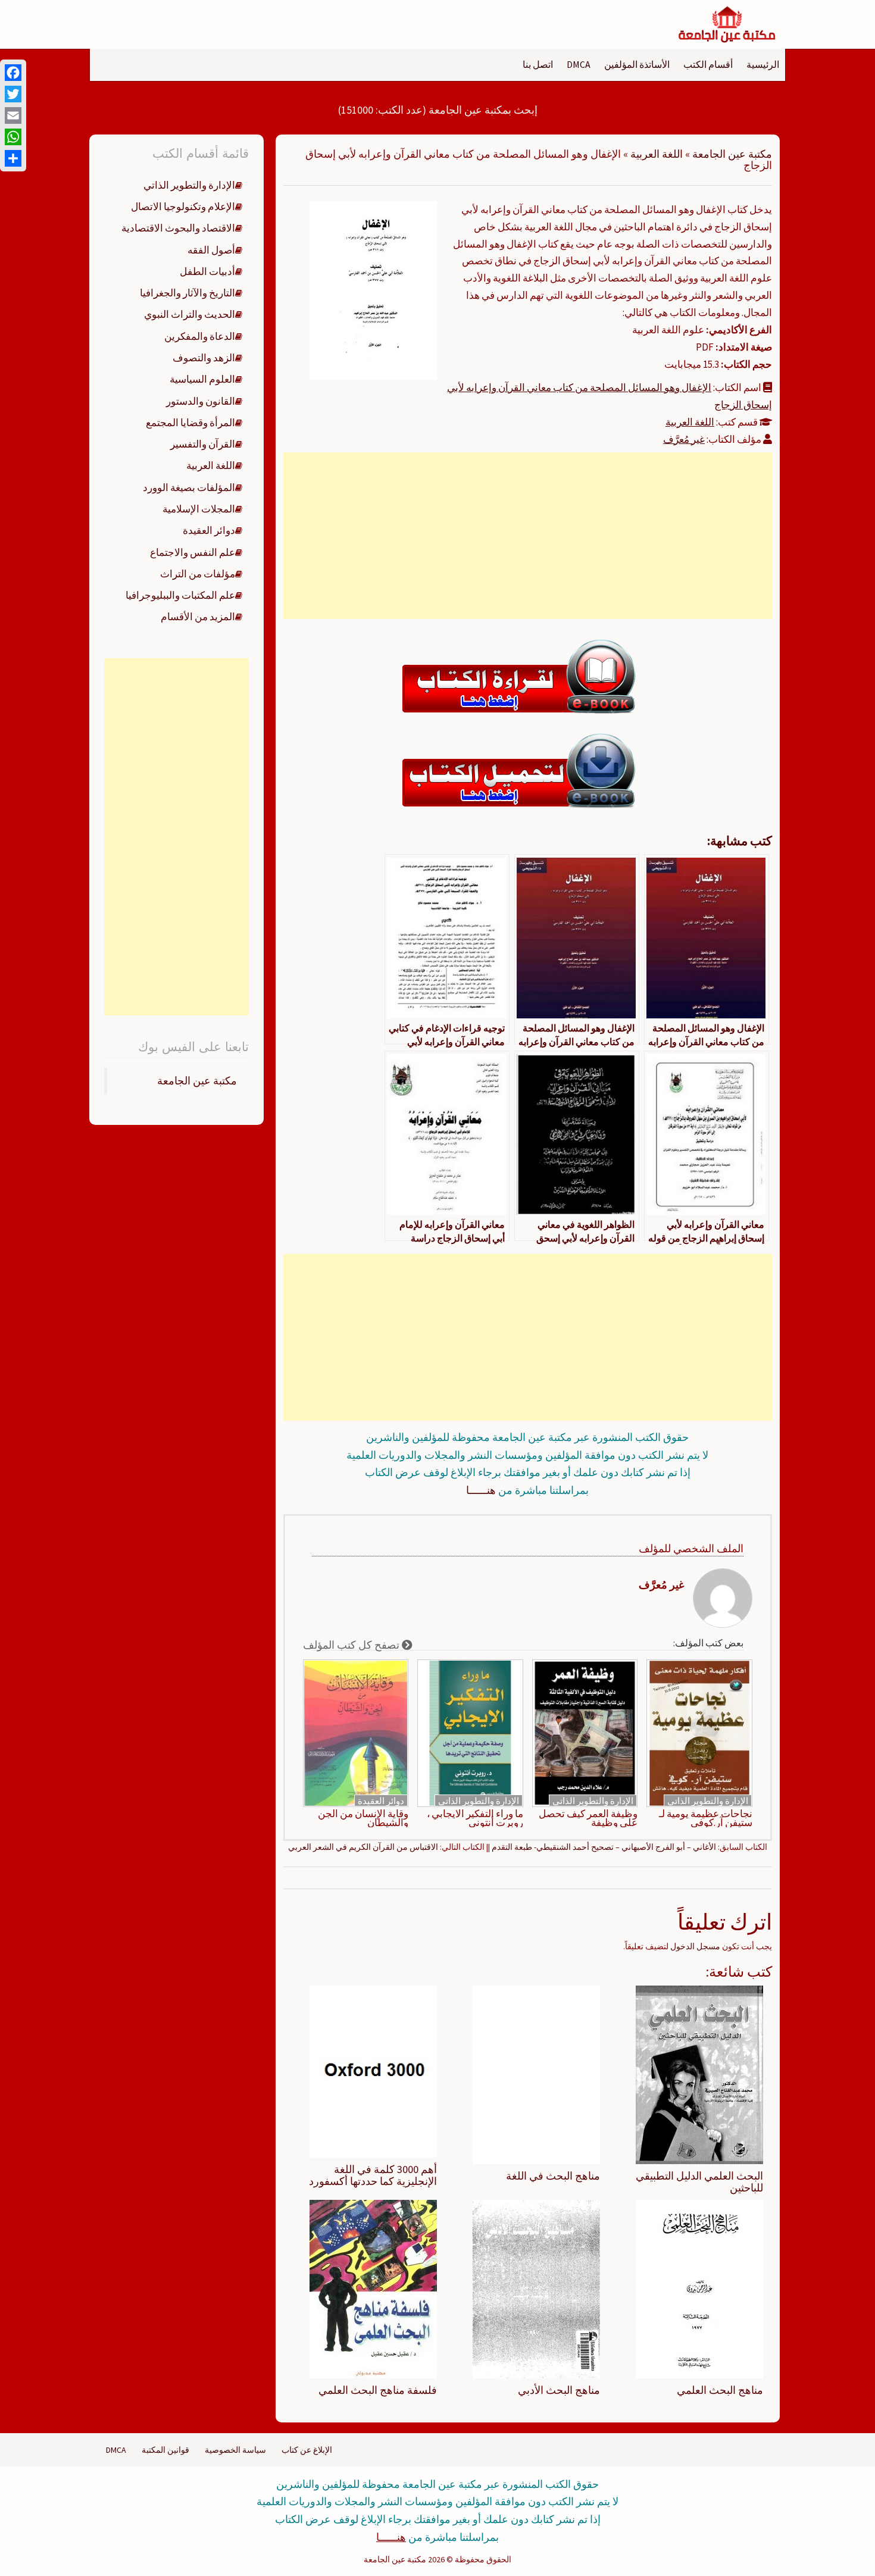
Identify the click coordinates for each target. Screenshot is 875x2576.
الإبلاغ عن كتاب (307, 2450)
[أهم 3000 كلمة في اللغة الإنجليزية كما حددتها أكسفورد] (373, 2071)
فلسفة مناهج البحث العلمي (378, 2390)
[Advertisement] (527, 536)
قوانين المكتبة (165, 2450)
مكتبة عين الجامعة (732, 154)
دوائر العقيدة (381, 1801)
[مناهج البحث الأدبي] (536, 2288)
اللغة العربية (657, 154)
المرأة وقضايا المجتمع (190, 423)
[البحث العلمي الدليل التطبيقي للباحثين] (699, 2074)
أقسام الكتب (708, 64)
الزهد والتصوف (204, 358)
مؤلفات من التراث (198, 574)
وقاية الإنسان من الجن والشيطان (363, 1818)
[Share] (13, 158)
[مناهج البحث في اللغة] (536, 2074)
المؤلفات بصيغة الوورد (189, 487)
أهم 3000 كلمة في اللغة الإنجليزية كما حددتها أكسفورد (373, 2175)
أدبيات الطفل (207, 271)
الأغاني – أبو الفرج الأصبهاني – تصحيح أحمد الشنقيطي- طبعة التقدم (604, 1847)
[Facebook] (13, 73)
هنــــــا (481, 1490)
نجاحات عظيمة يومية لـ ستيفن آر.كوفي (706, 1818)
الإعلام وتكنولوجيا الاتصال (183, 207)
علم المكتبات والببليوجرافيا (180, 595)
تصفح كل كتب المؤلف (352, 1645)
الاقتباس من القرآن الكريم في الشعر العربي (363, 1847)
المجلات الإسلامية (199, 509)
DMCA (579, 64)
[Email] (13, 115)
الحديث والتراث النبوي (190, 314)
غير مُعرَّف (684, 439)
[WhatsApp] (13, 137)
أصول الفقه (211, 250)
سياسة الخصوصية (235, 2450)
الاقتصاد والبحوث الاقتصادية (178, 228)
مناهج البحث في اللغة (553, 2176)
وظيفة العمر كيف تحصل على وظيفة (588, 1818)
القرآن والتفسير (203, 444)
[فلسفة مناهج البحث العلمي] (373, 2288)
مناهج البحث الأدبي (559, 2390)
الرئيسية (763, 64)
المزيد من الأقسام (198, 617)
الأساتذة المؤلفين (637, 64)
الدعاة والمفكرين (200, 336)
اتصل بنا (538, 64)
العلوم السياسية (202, 379)
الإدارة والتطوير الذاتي (708, 1801)
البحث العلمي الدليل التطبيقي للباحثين (699, 2182)
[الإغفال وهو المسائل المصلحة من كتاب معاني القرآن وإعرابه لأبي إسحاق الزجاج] (373, 289)
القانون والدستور (201, 401)
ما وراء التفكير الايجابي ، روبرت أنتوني (475, 1818)
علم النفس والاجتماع (193, 552)
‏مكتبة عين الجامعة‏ (197, 1081)
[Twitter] (13, 94)
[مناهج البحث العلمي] (699, 2288)
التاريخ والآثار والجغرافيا (187, 293)
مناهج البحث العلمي (720, 2390)
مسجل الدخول (695, 1946)
